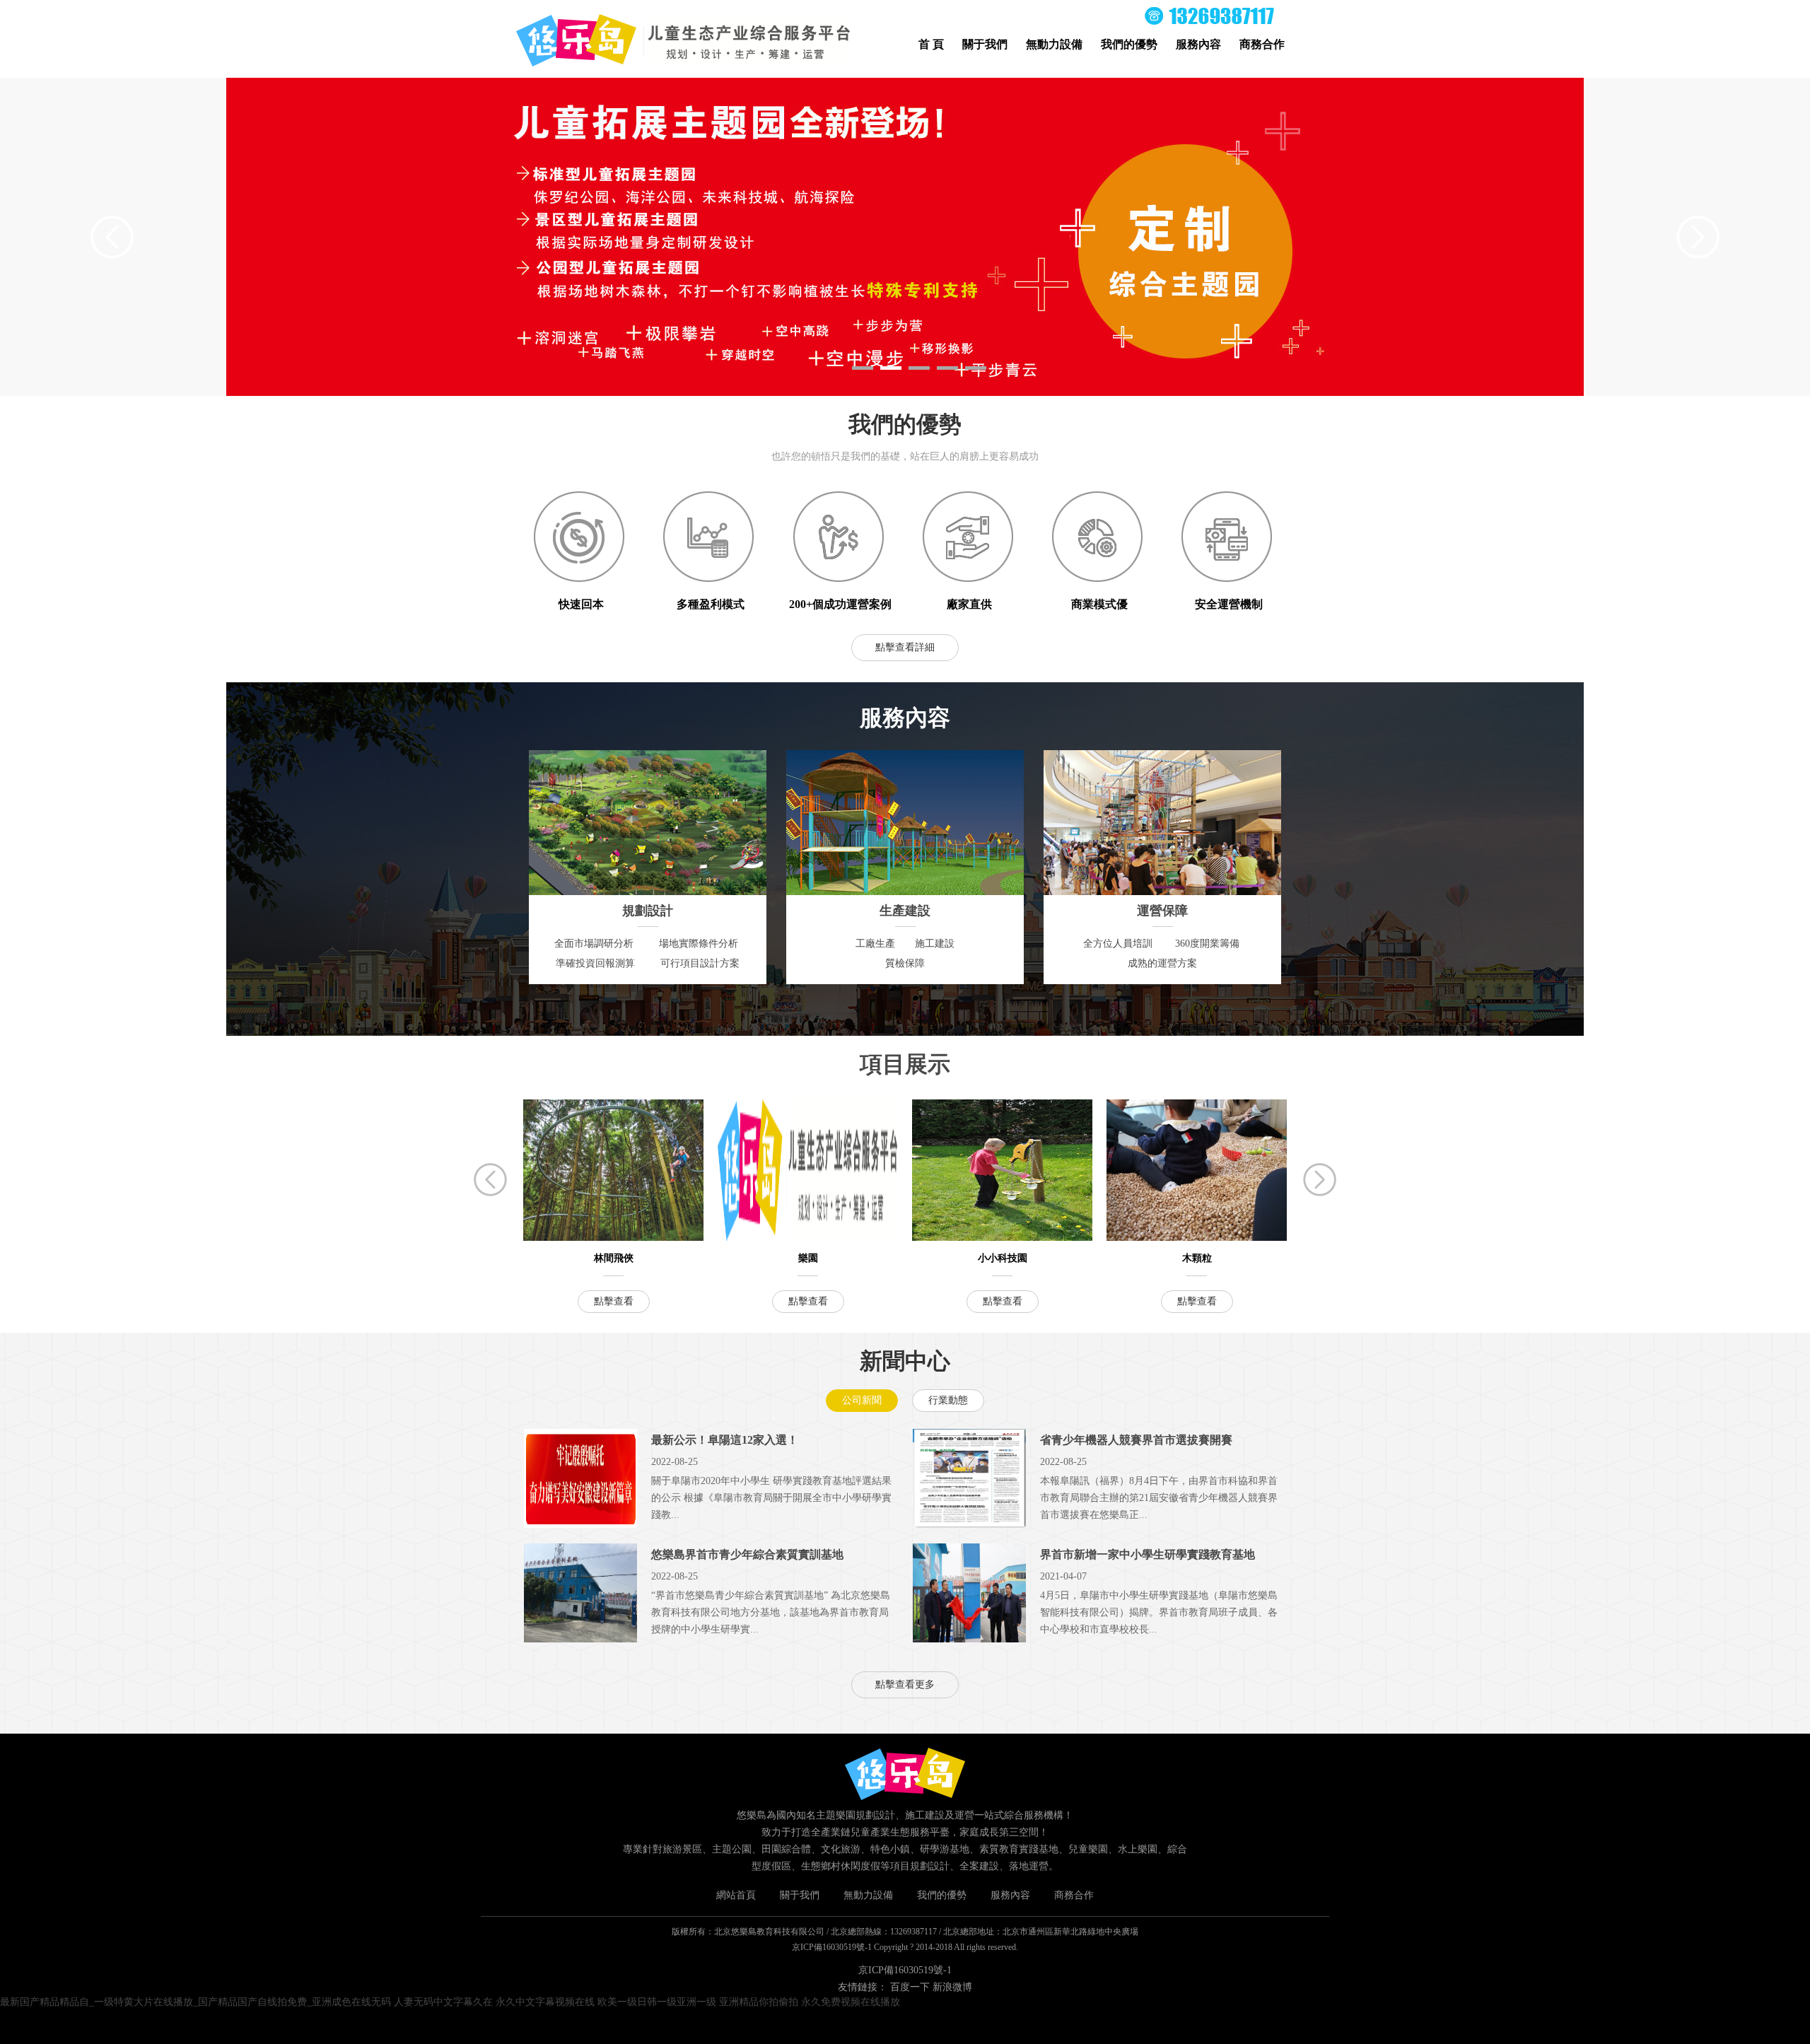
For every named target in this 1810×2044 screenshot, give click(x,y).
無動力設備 (1054, 44)
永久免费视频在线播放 (851, 2002)
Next (1698, 237)
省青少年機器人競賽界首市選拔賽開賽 (1136, 1440)
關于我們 (985, 44)
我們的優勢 (1129, 44)
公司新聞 (862, 1400)
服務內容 (1198, 44)
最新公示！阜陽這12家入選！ (725, 1440)
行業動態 (948, 1400)
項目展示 (905, 1064)
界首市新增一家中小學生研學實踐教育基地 (1148, 1554)
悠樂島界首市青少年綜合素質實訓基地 (747, 1554)
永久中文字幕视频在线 (545, 2002)
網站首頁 (736, 1895)
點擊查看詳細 (905, 647)
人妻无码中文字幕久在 (443, 2002)
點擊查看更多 (905, 1684)
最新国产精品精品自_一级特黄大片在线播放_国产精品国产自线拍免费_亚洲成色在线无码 (195, 2002)
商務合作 (1262, 44)
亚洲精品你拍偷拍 (759, 2002)
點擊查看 (614, 1301)
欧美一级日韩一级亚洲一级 (657, 2002)
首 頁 (931, 44)
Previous (112, 237)
